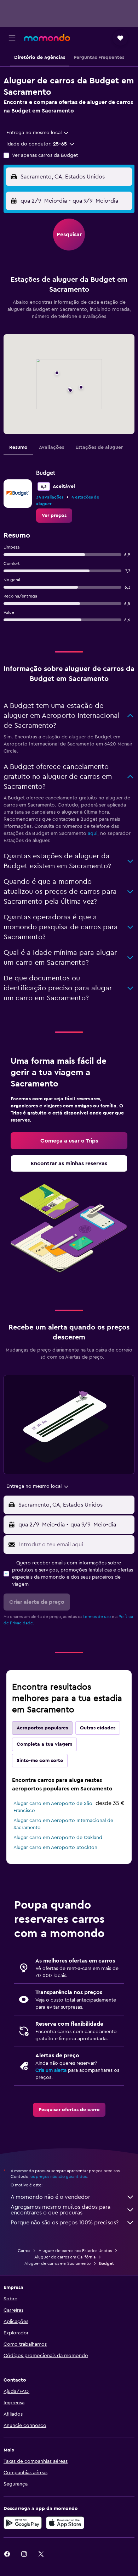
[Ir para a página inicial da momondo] (47, 38)
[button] (12, 38)
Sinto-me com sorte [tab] (40, 1761)
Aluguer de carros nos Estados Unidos (75, 2251)
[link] (54, 516)
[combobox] (38, 133)
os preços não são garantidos (59, 2176)
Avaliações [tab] (51, 447)
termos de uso (97, 1617)
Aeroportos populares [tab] (42, 1728)
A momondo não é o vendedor (50, 2197)
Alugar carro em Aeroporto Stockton (55, 1848)
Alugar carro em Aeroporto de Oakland (58, 1838)
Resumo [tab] (18, 447)
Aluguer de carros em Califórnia (65, 2257)
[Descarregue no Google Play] (23, 2523)
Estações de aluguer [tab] (99, 447)
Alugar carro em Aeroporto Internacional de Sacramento (63, 1824)
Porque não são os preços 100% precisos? (65, 2223)
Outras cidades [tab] (98, 1728)
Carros (24, 2251)
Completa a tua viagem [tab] (44, 1744)
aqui (93, 833)
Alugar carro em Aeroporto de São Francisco (53, 1807)
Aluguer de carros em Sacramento (57, 2263)
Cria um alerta (51, 2070)
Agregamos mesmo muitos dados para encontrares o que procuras (61, 2210)
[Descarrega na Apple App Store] (65, 2523)
